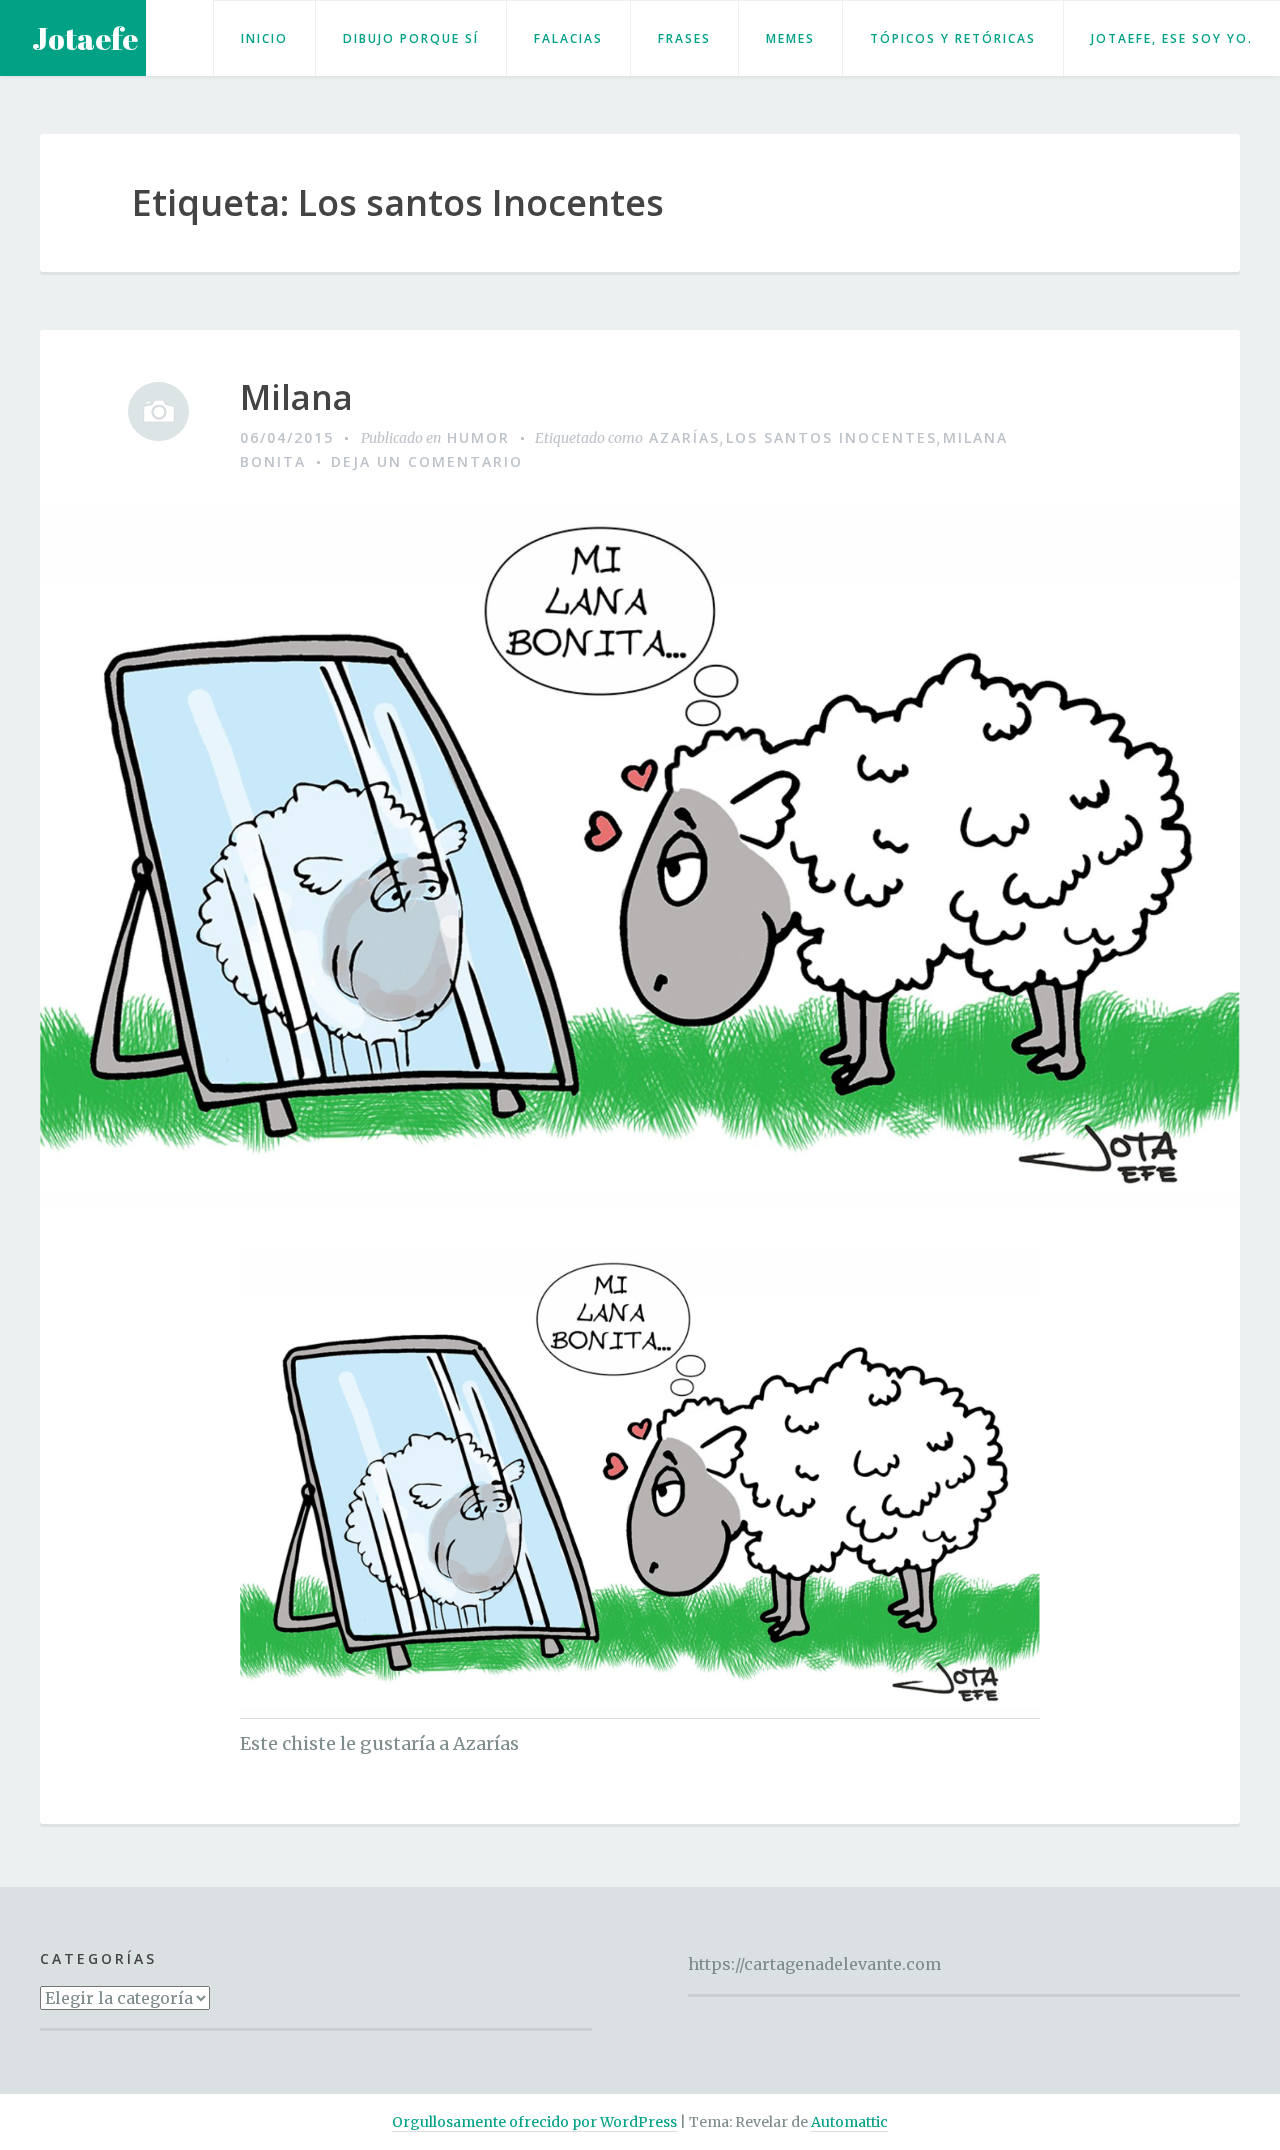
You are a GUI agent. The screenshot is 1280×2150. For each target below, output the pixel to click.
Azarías (684, 437)
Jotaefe (85, 38)
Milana (296, 397)
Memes (790, 38)
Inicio (264, 38)
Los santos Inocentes (831, 437)
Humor (478, 437)
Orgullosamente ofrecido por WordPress (534, 2122)
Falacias (568, 38)
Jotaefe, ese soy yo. (1172, 38)
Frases (684, 38)
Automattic (849, 2122)
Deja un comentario (427, 461)
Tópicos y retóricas (953, 38)
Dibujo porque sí (411, 38)
